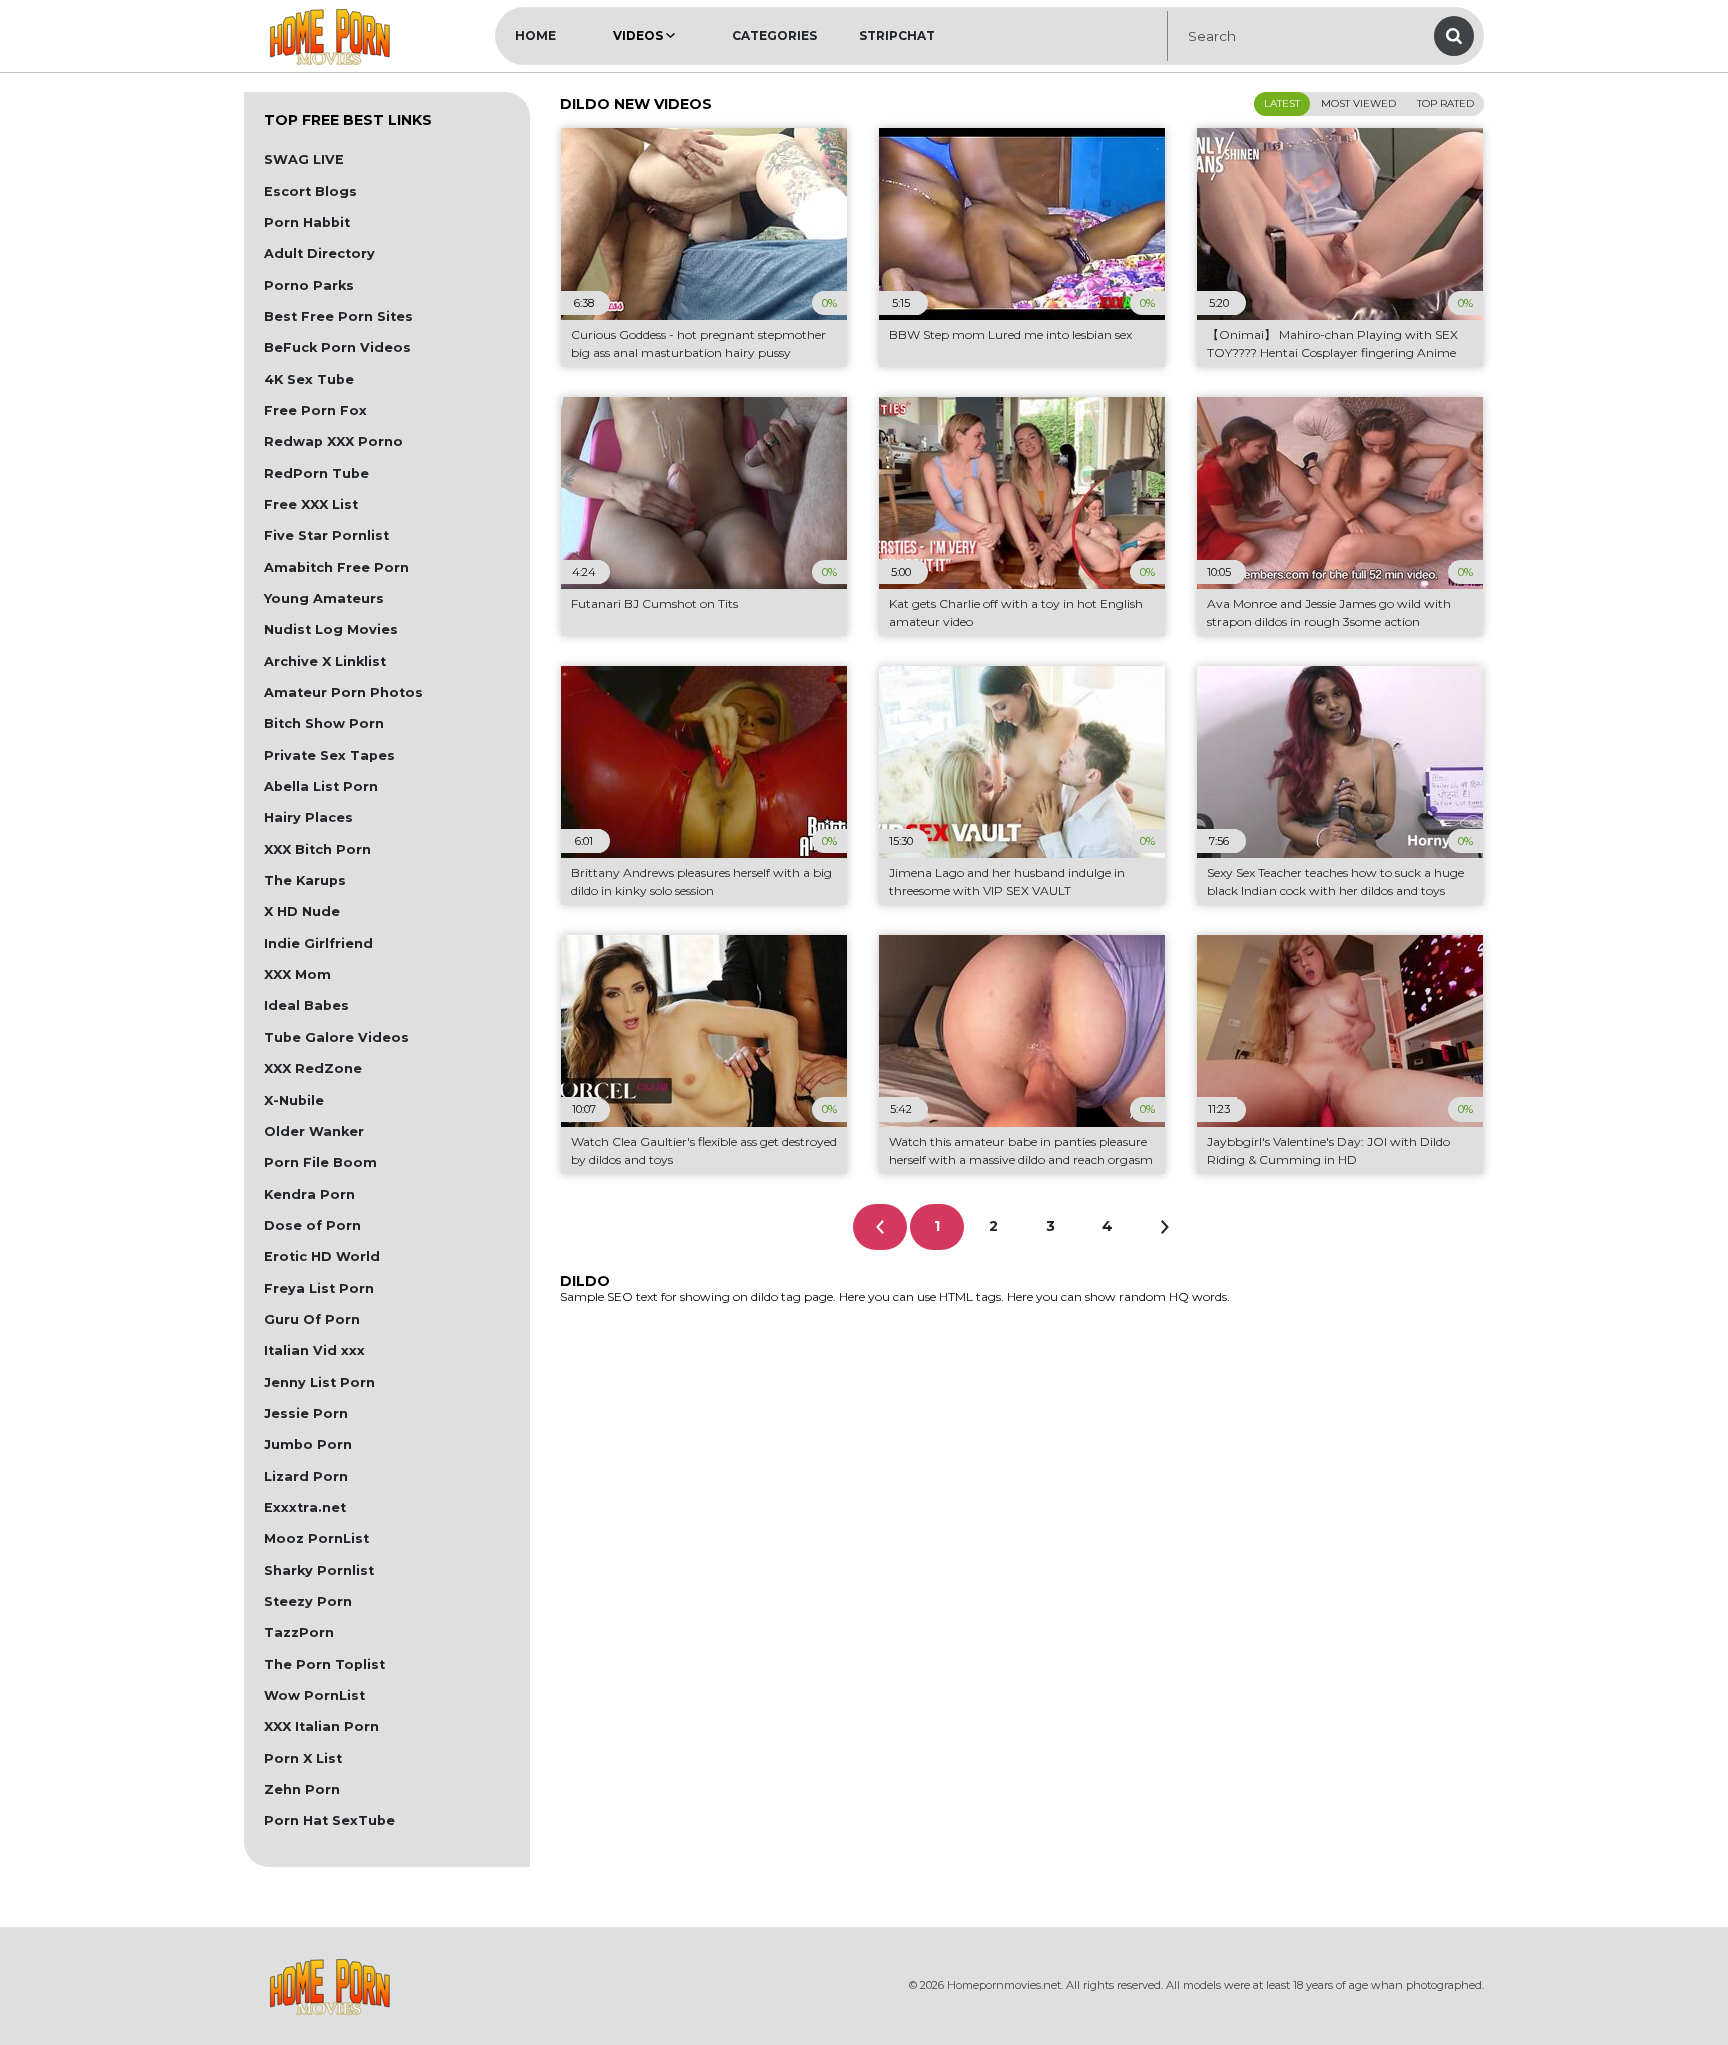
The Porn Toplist (324, 1664)
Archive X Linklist (325, 661)
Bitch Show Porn (324, 723)
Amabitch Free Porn (336, 567)
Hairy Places (308, 817)
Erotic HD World (322, 1256)
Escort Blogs (310, 191)
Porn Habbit (307, 222)
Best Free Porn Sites (338, 316)
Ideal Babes (306, 1005)
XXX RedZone (313, 1068)
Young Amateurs (324, 598)
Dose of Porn (312, 1225)
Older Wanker (314, 1131)
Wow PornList (314, 1695)
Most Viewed (1358, 103)
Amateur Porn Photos (343, 692)
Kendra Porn (309, 1194)
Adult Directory (319, 253)
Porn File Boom (320, 1162)
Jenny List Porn (319, 1382)
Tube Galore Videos (336, 1037)
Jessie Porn (306, 1413)
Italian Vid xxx (314, 1350)
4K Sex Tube (309, 379)
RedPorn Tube (316, 473)
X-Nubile (294, 1100)
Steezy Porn (308, 1601)
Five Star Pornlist (326, 535)
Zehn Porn (302, 1789)
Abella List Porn (321, 786)
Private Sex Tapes (329, 755)
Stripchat (897, 35)
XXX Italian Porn (321, 1726)
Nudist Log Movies (331, 629)
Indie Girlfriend (318, 943)
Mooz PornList (316, 1538)
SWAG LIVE (304, 159)
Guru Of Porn (312, 1319)
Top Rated (1445, 103)
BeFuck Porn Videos (337, 347)
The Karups (305, 880)
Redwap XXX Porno (333, 441)
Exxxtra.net (305, 1507)
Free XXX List (311, 504)
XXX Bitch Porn (317, 849)
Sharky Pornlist (319, 1570)
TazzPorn (299, 1632)
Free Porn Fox (315, 410)
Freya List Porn (319, 1288)
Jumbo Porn (308, 1444)
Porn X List (303, 1758)
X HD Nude (302, 911)
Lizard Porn (306, 1476)
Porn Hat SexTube (329, 1820)
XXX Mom (297, 974)
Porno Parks (309, 285)
